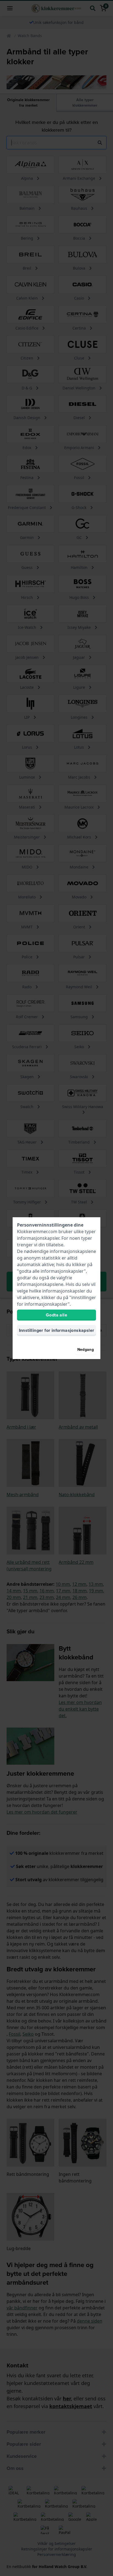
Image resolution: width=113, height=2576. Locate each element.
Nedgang (86, 1350)
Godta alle (56, 1315)
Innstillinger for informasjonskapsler (57, 1330)
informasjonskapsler (38, 1238)
